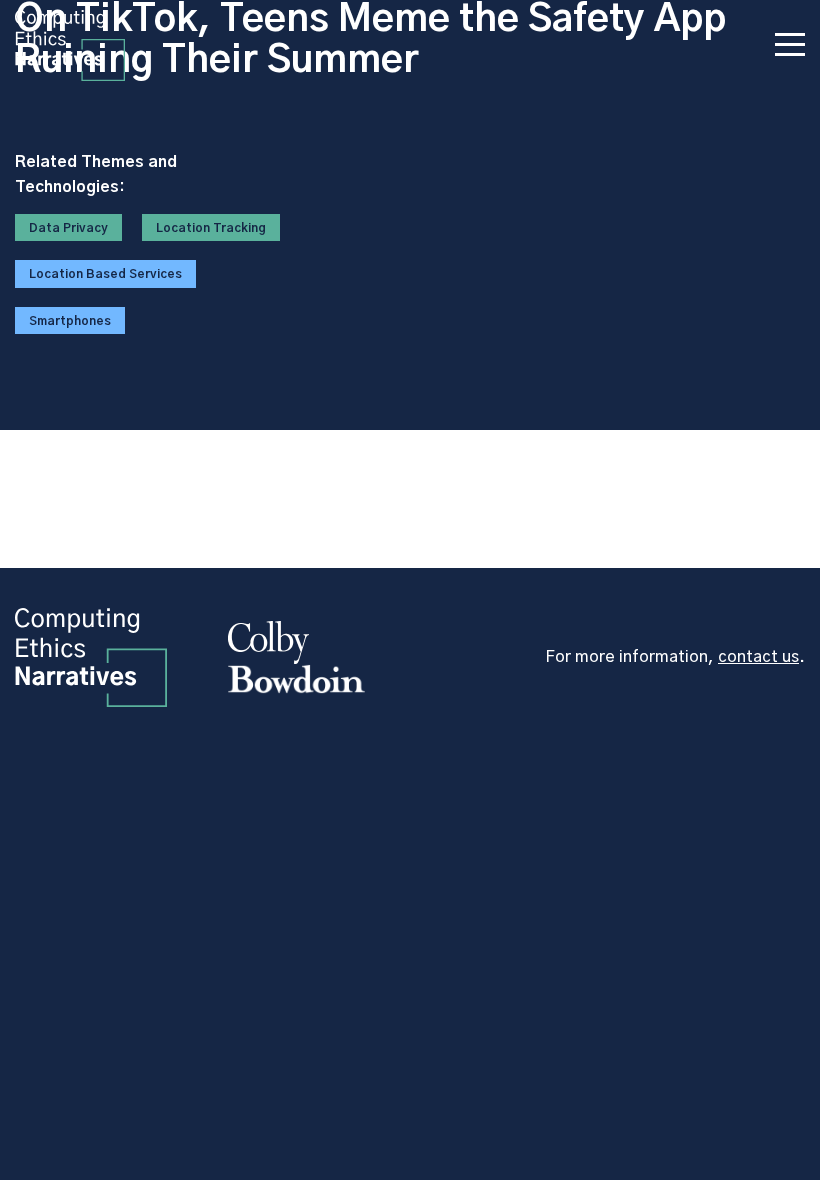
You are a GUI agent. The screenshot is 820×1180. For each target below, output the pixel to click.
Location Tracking (211, 228)
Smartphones (70, 321)
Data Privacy (68, 228)
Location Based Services (105, 274)
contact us (758, 657)
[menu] (790, 48)
